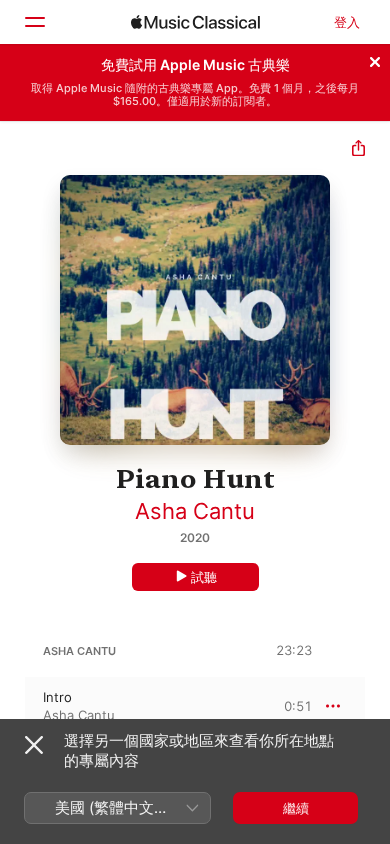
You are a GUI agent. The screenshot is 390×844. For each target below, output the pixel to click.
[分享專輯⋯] (358, 150)
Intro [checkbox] (57, 697)
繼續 (296, 808)
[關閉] (375, 59)
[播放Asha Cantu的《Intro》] (13, 706)
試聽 (204, 577)
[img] (195, 22)
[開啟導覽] (34, 22)
